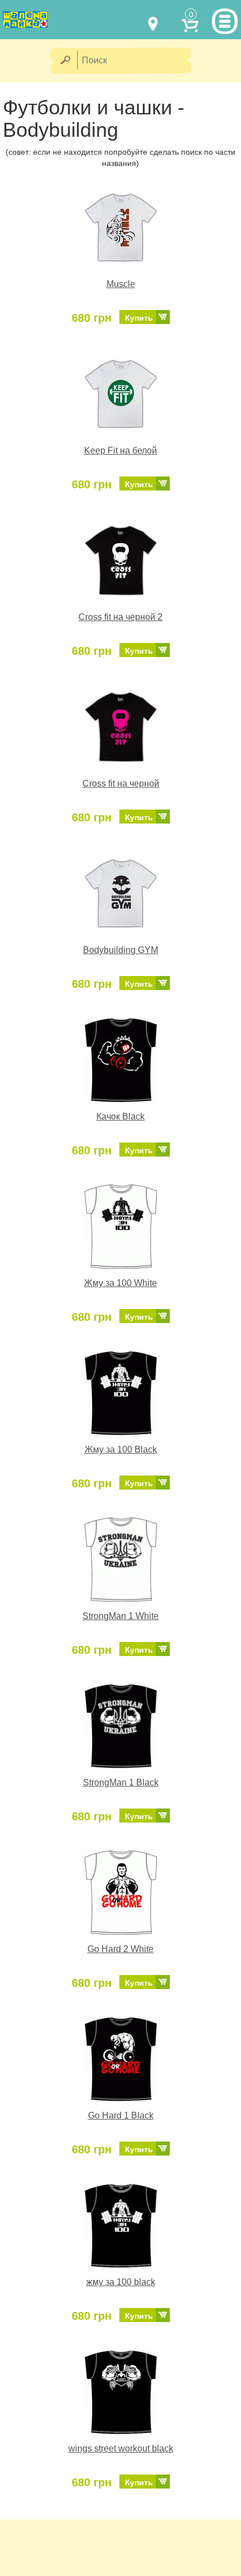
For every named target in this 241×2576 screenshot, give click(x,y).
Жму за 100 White (121, 1283)
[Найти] (65, 61)
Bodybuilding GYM (121, 950)
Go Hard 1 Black (121, 2115)
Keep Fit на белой (121, 450)
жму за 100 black (121, 2282)
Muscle (121, 284)
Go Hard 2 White (121, 1949)
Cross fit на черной (121, 783)
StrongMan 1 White (121, 1616)
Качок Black (121, 1116)
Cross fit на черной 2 (121, 617)
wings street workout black (121, 2448)
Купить (139, 318)
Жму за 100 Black (121, 1449)
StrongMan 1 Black (121, 1782)
